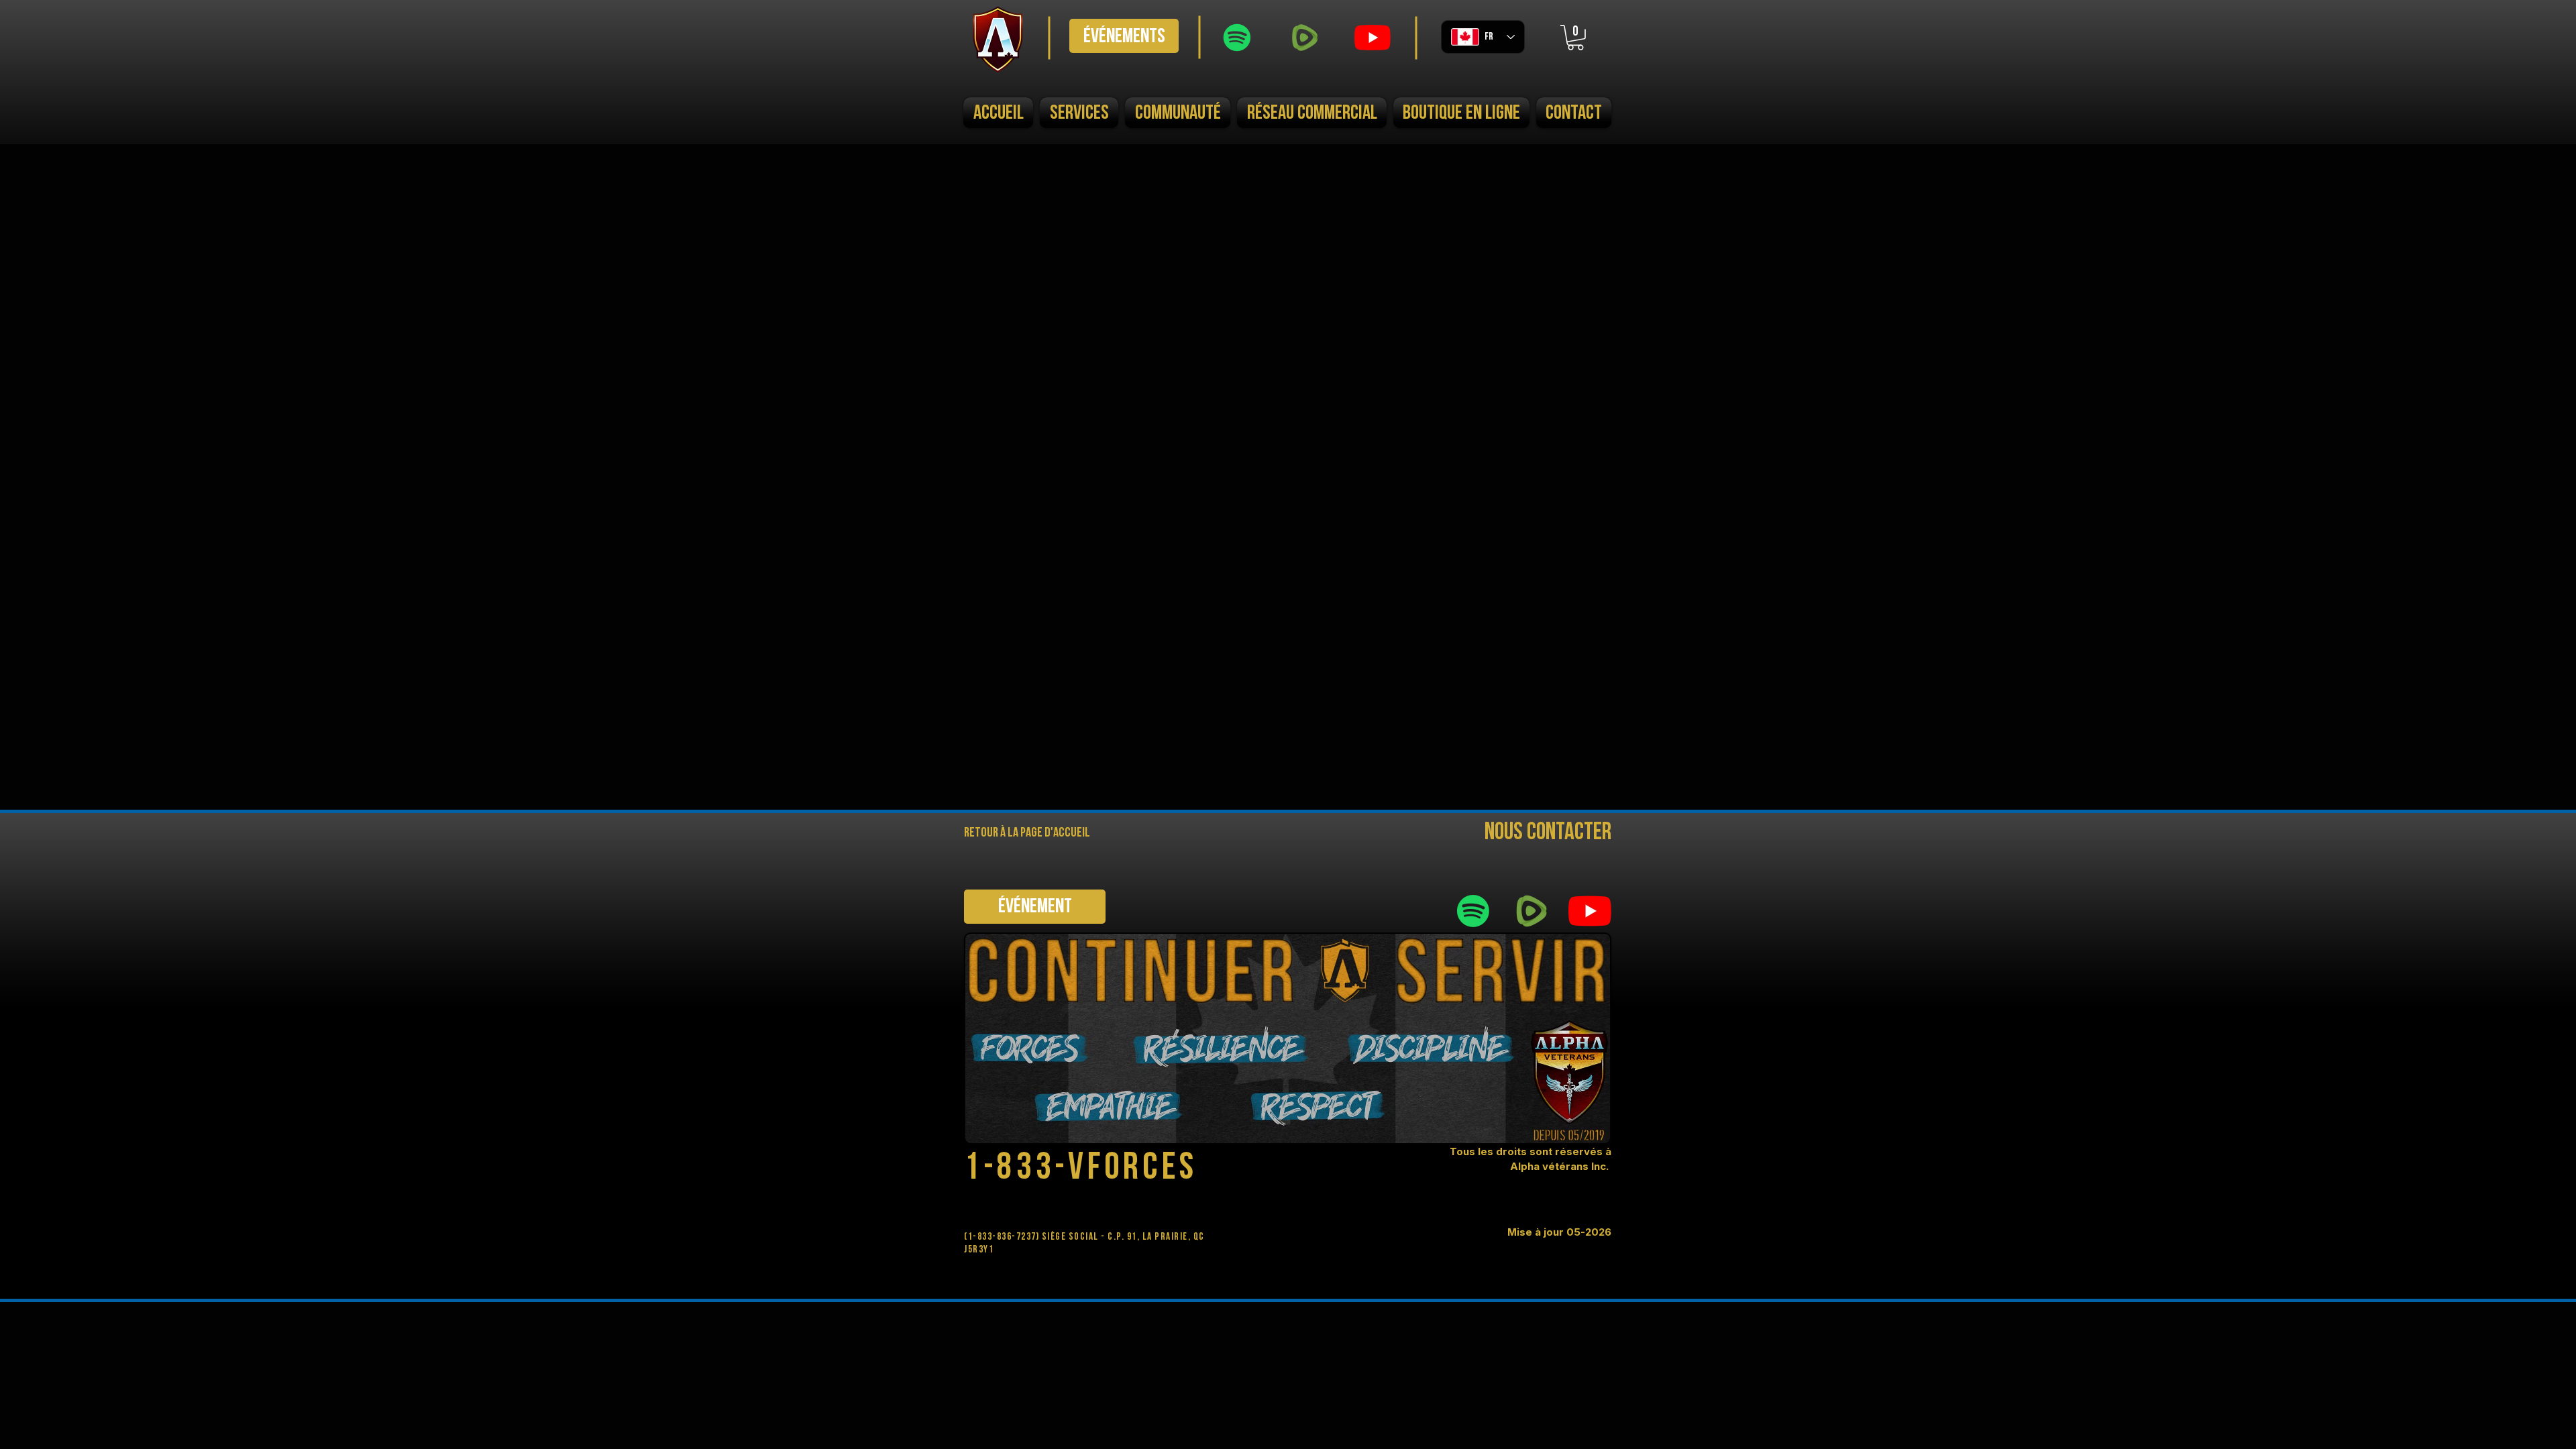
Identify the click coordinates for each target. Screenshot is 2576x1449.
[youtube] (1373, 38)
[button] (1575, 38)
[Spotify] (1237, 38)
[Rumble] (1305, 38)
